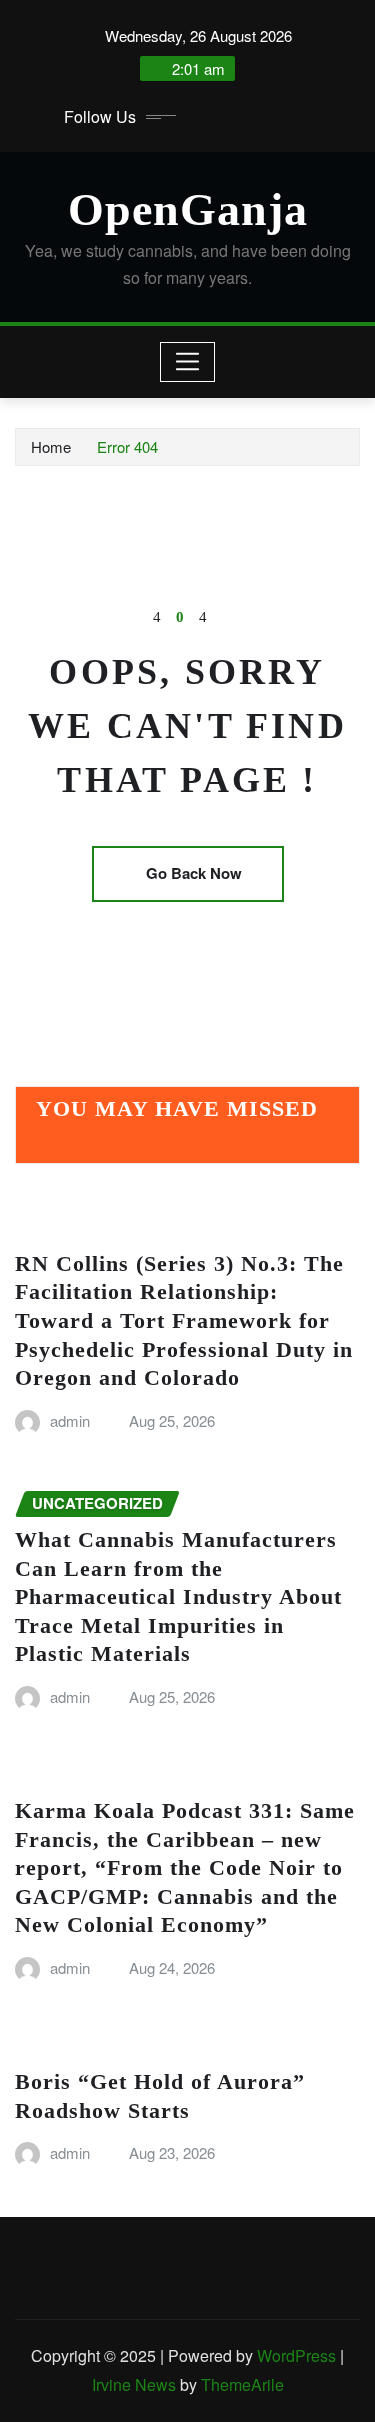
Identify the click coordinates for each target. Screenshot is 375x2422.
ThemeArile (242, 2384)
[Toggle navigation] (187, 362)
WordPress (296, 2355)
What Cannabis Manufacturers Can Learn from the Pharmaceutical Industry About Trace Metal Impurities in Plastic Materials (178, 1596)
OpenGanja (188, 209)
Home (51, 446)
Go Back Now (194, 873)
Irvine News (134, 2384)
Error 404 (127, 446)
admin (70, 1420)
